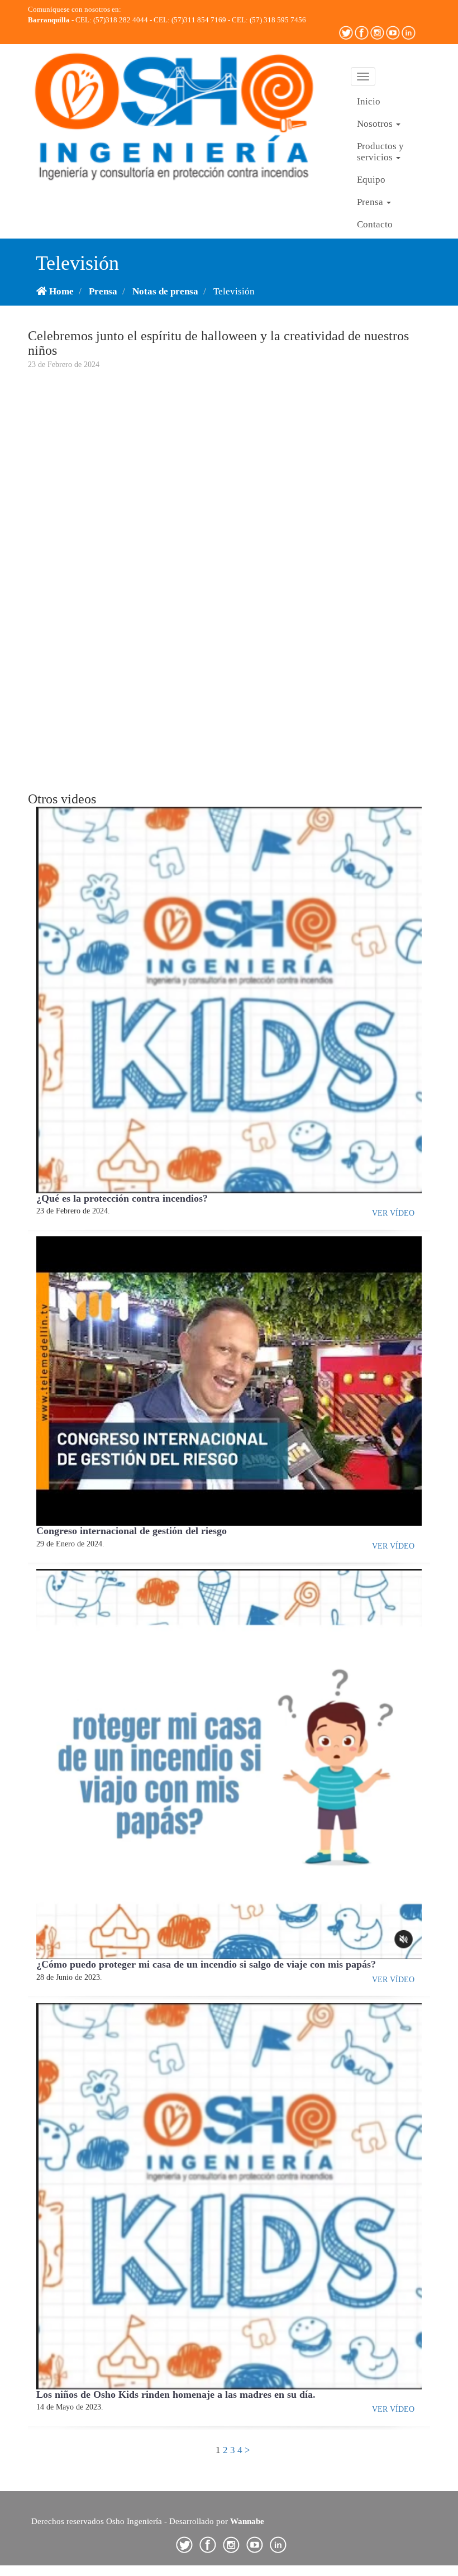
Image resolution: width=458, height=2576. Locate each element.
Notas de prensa (165, 291)
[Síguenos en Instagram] (378, 32)
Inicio (369, 101)
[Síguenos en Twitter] (347, 32)
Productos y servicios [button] (380, 152)
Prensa (103, 291)
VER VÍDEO (393, 1213)
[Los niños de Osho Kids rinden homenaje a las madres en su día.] (229, 2195)
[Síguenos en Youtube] (394, 32)
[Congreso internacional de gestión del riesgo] (229, 1380)
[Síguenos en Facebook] (362, 32)
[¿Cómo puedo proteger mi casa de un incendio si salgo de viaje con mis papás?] (229, 1763)
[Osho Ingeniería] (177, 116)
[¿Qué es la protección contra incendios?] (229, 999)
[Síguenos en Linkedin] (409, 32)
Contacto (375, 224)
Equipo (371, 180)
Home (60, 291)
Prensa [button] (371, 202)
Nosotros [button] (376, 124)
